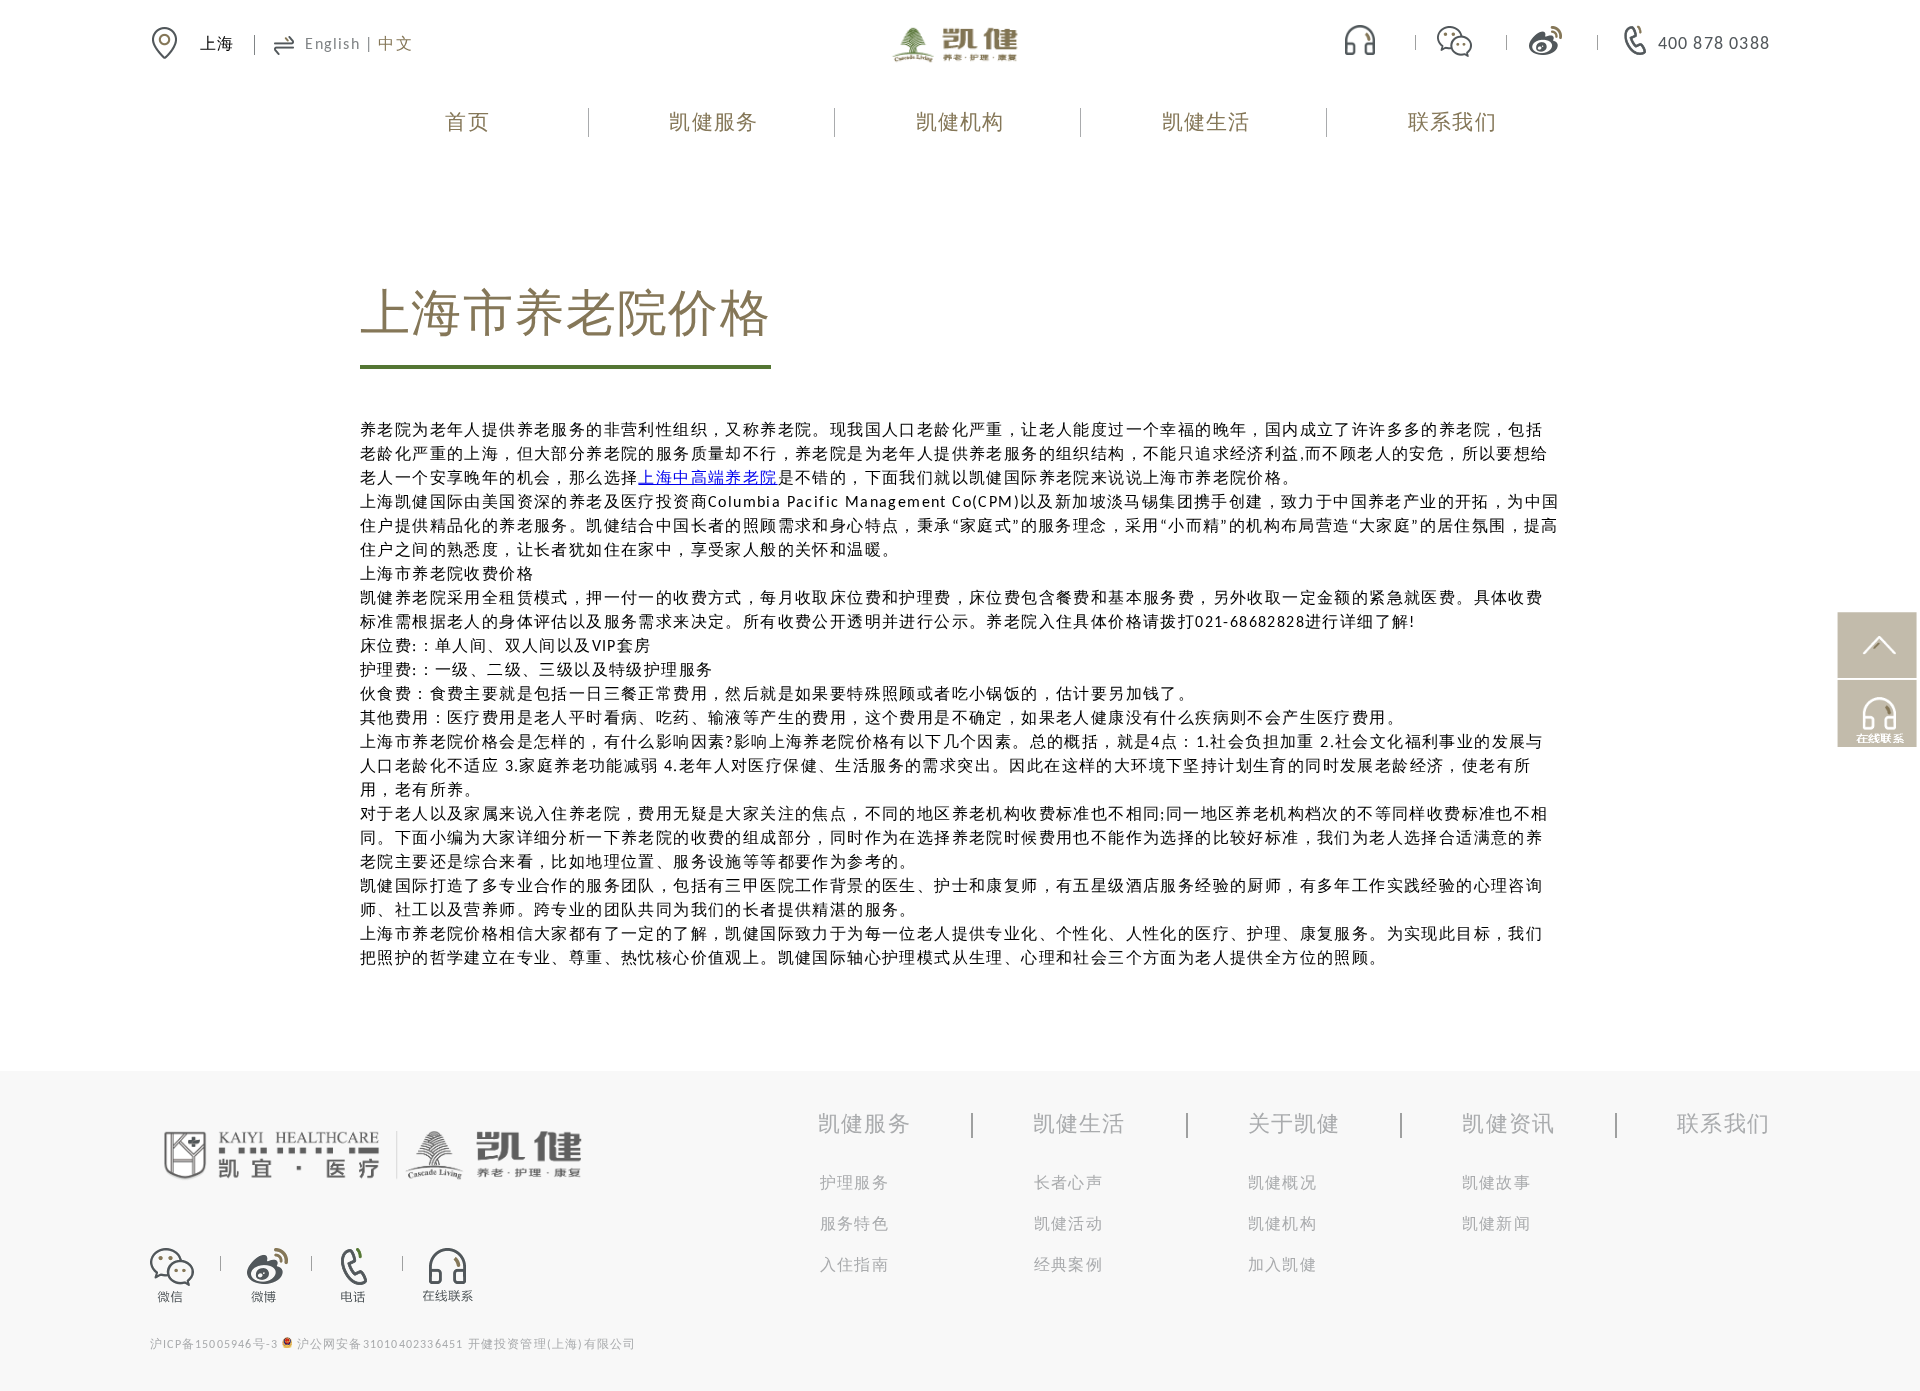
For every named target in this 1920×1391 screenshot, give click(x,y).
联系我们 (1452, 123)
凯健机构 (960, 123)
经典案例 (1068, 1266)
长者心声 (1068, 1184)
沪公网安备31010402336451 (380, 1345)
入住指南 (854, 1266)
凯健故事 (1496, 1184)
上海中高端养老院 (707, 479)
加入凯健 (1282, 1266)
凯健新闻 (1496, 1225)
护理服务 (854, 1184)
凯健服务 (713, 123)
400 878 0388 (1714, 44)
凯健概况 (1282, 1184)
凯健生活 (1206, 123)
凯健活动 (1068, 1225)
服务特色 (854, 1225)
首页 (467, 123)
